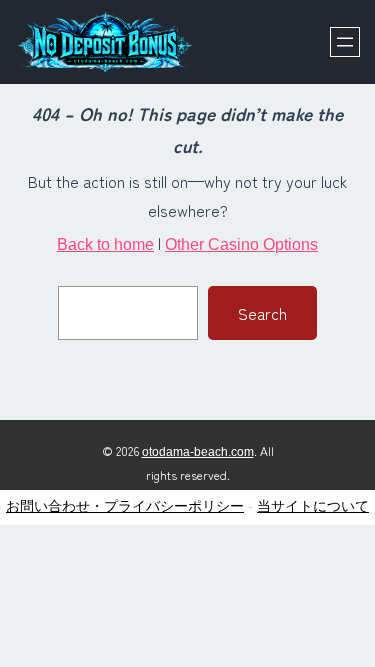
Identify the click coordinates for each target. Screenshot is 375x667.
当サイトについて (313, 506)
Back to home (105, 244)
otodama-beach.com (198, 452)
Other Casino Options (241, 244)
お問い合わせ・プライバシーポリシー (125, 506)
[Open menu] (345, 42)
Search (262, 313)
